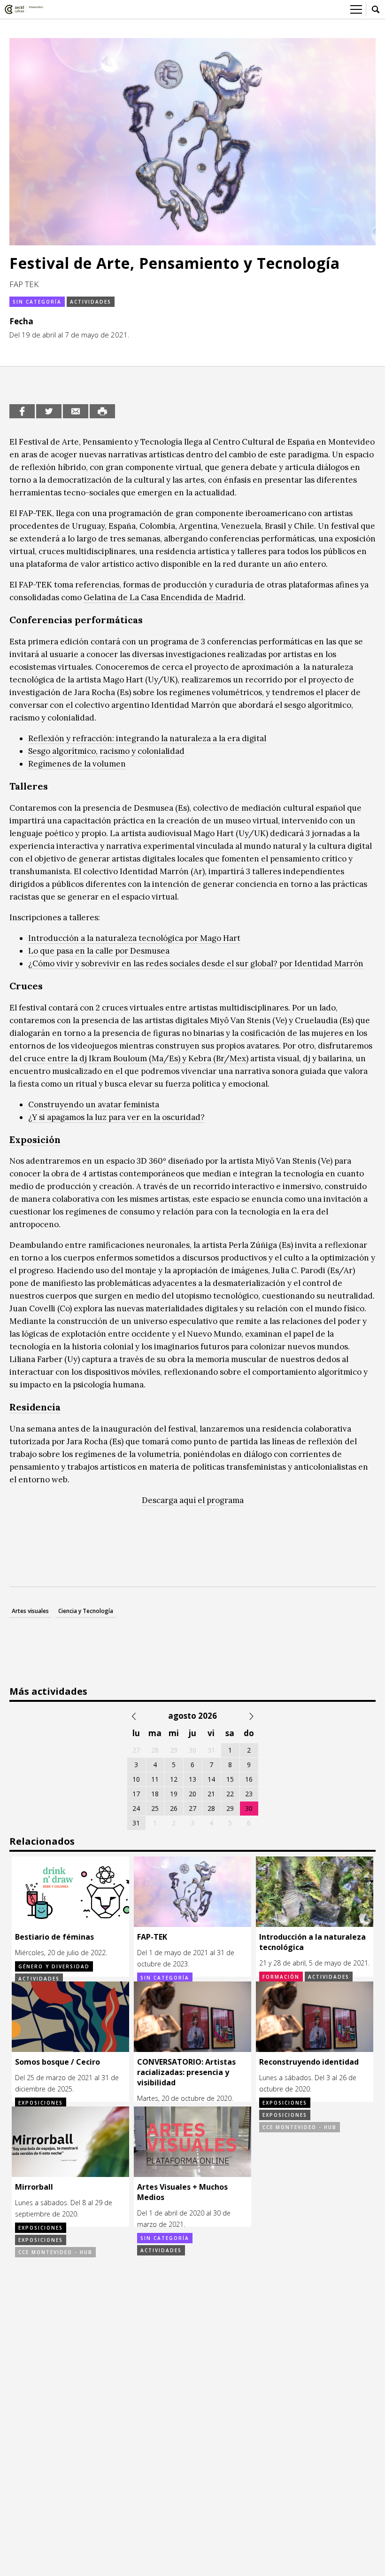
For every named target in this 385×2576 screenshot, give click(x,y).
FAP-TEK (152, 1937)
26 (174, 1808)
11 (155, 1779)
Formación (281, 1977)
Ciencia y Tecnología (86, 1611)
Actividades (91, 302)
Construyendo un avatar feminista (94, 1104)
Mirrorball (34, 2187)
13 (192, 1779)
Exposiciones (41, 2103)
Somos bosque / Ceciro (58, 2062)
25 (155, 1808)
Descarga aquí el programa (193, 1500)
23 (249, 1794)
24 (136, 1808)
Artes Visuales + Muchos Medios (182, 2192)
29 (230, 1808)
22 (230, 1794)
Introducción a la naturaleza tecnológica (312, 1942)
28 (211, 1808)
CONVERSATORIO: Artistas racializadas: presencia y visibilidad (186, 2072)
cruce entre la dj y (136, 1058)
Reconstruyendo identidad (309, 2062)
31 (136, 1823)
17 (136, 1794)
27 (192, 1808)
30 (249, 1808)
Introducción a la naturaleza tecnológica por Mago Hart (134, 938)
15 (230, 1779)
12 (174, 1779)
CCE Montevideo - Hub (300, 2127)
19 (174, 1794)
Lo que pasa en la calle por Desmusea (99, 951)
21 (211, 1794)
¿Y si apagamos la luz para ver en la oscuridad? (116, 1117)
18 (155, 1794)
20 (192, 1794)
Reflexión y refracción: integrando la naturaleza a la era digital (147, 738)
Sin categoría (37, 302)
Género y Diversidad (54, 1966)
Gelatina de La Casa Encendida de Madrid (164, 597)
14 (211, 1779)
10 (136, 1779)
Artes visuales (30, 1611)
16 (249, 1779)
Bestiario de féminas (54, 1937)
